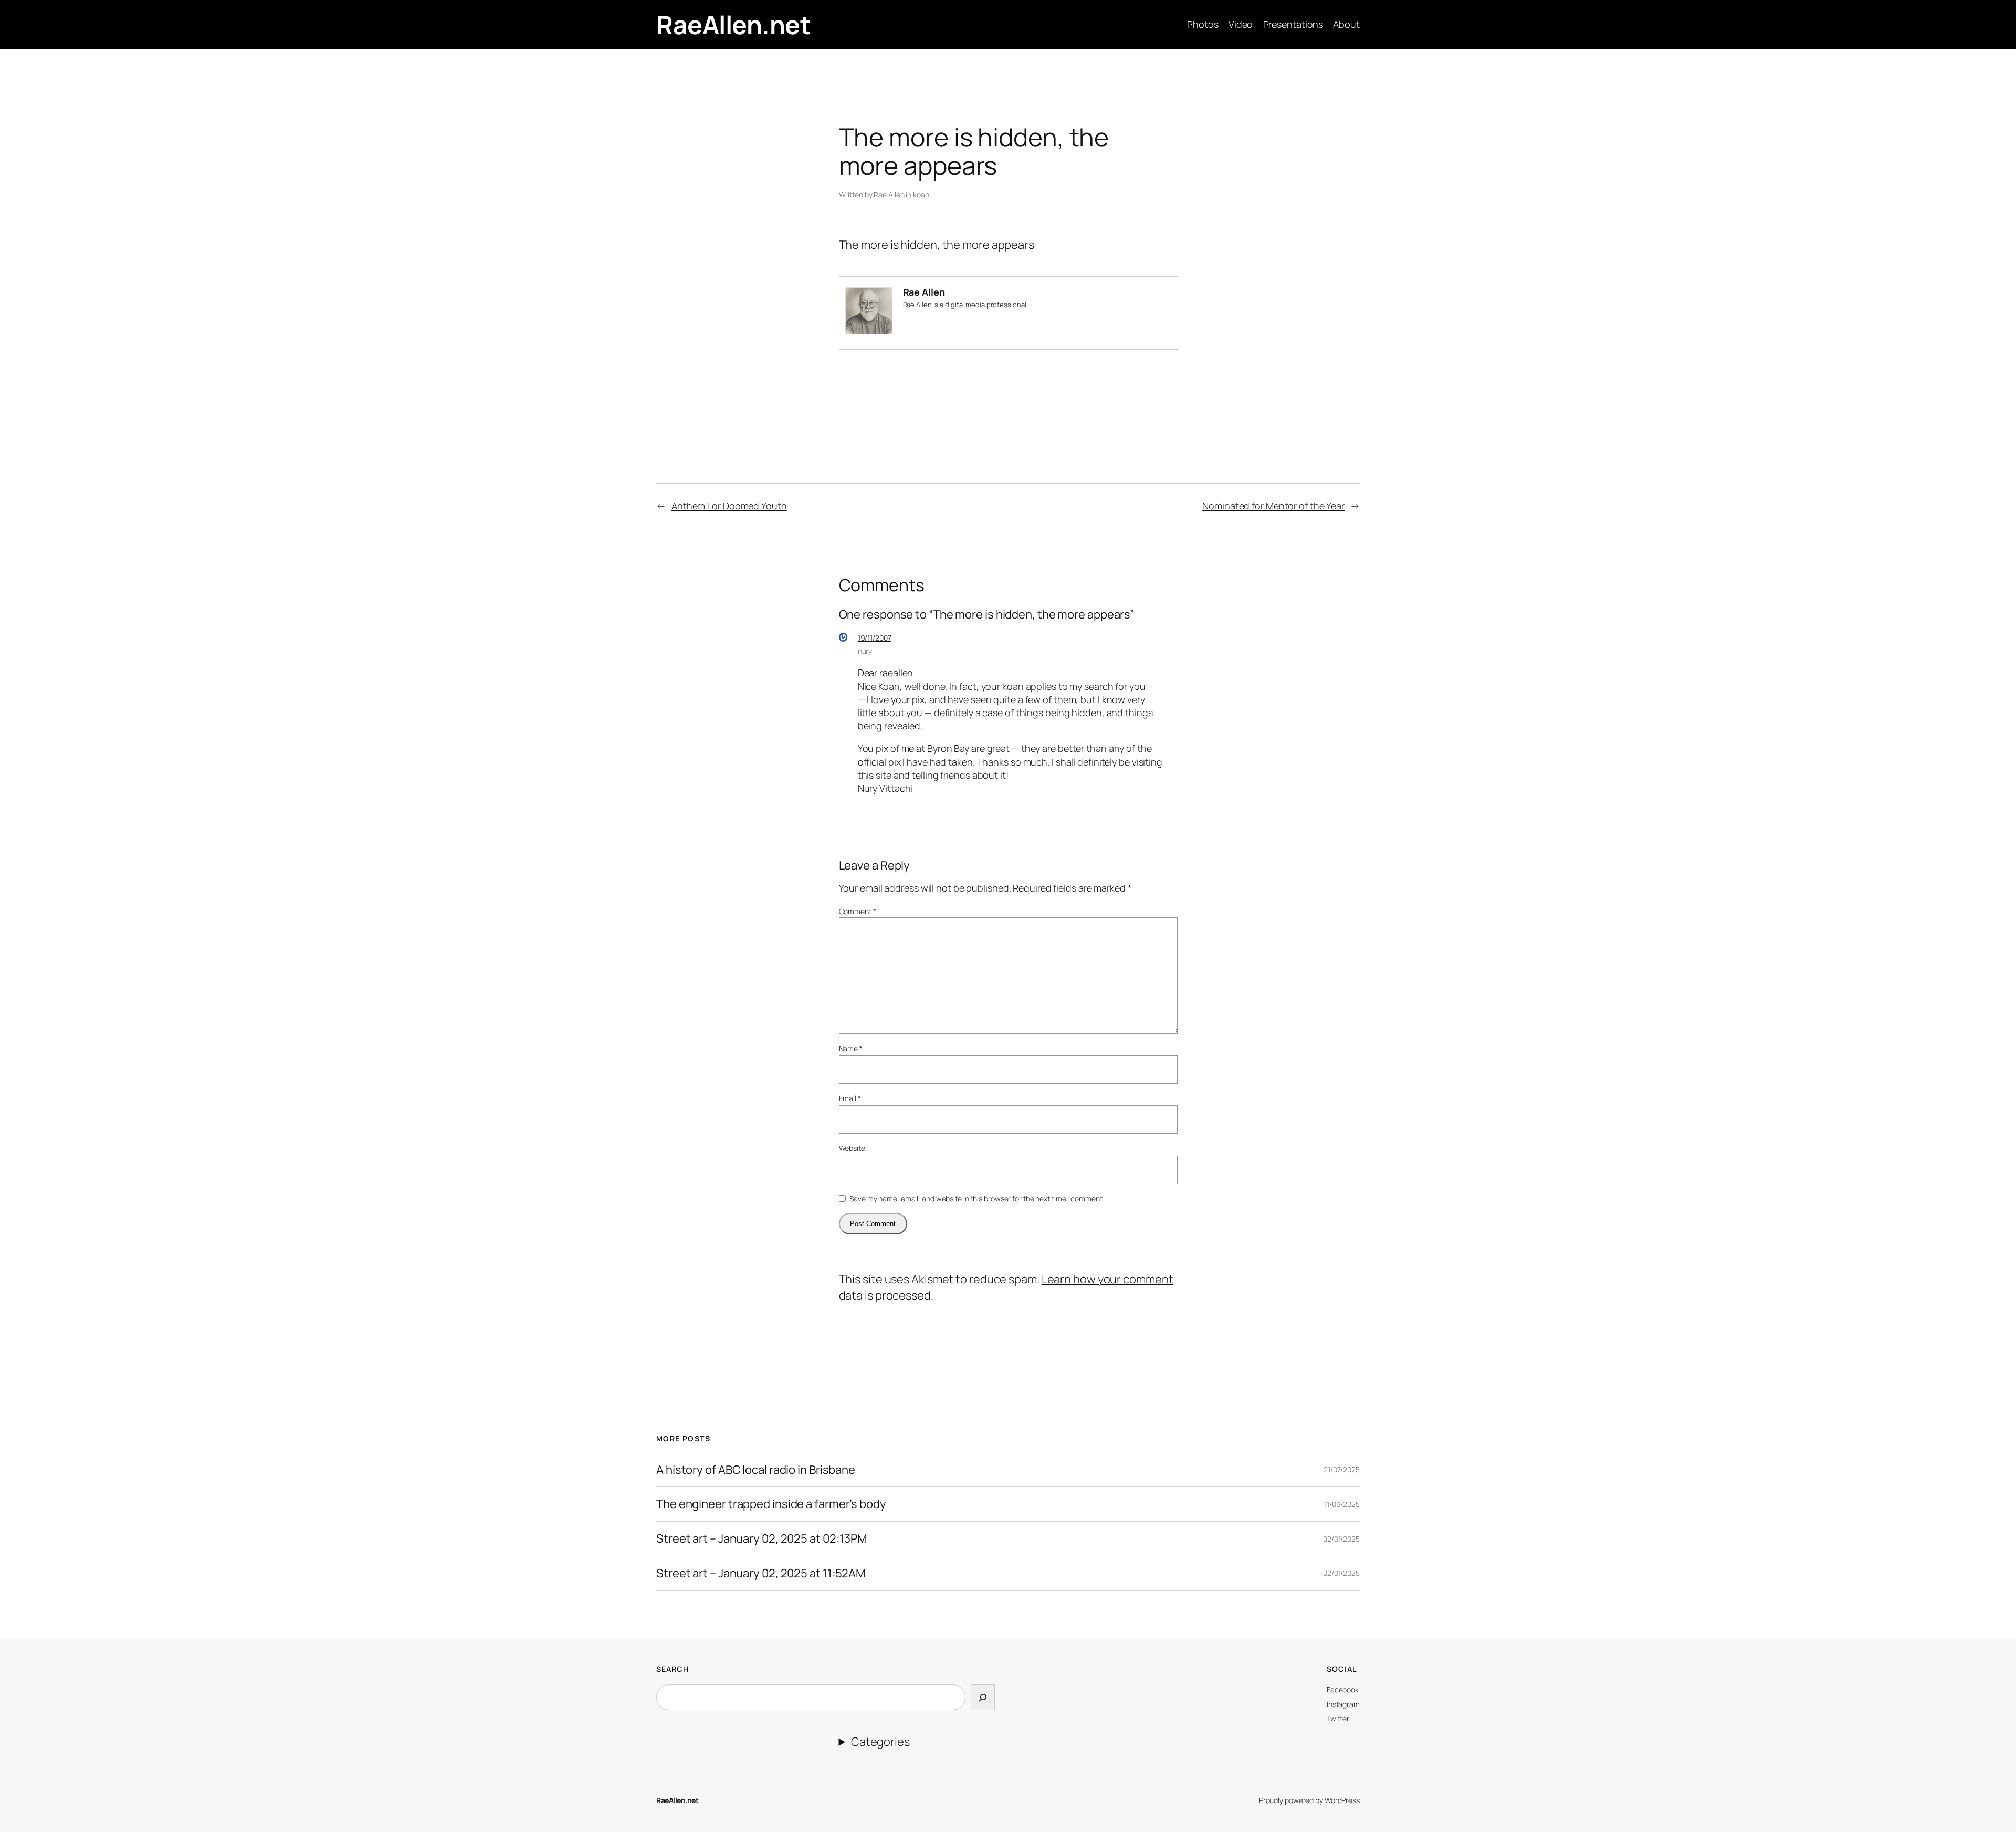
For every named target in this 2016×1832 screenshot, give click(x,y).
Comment (858, 911)
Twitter (1338, 1718)
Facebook (1343, 1689)
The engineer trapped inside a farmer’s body (771, 1504)
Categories (880, 1742)
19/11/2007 (875, 638)
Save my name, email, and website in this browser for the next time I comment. (976, 1198)
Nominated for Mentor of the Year (1273, 506)
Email (850, 1098)
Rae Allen (889, 195)
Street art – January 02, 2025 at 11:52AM (761, 1573)
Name (851, 1048)
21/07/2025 (1342, 1469)
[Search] (983, 1697)
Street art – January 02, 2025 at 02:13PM (762, 1539)
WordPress (1342, 1800)
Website (852, 1148)
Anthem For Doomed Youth (729, 506)
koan (921, 195)
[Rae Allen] (869, 330)
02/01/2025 (1341, 1539)
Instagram (1343, 1704)
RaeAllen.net (733, 24)
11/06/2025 (1342, 1504)
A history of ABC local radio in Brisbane (756, 1470)
